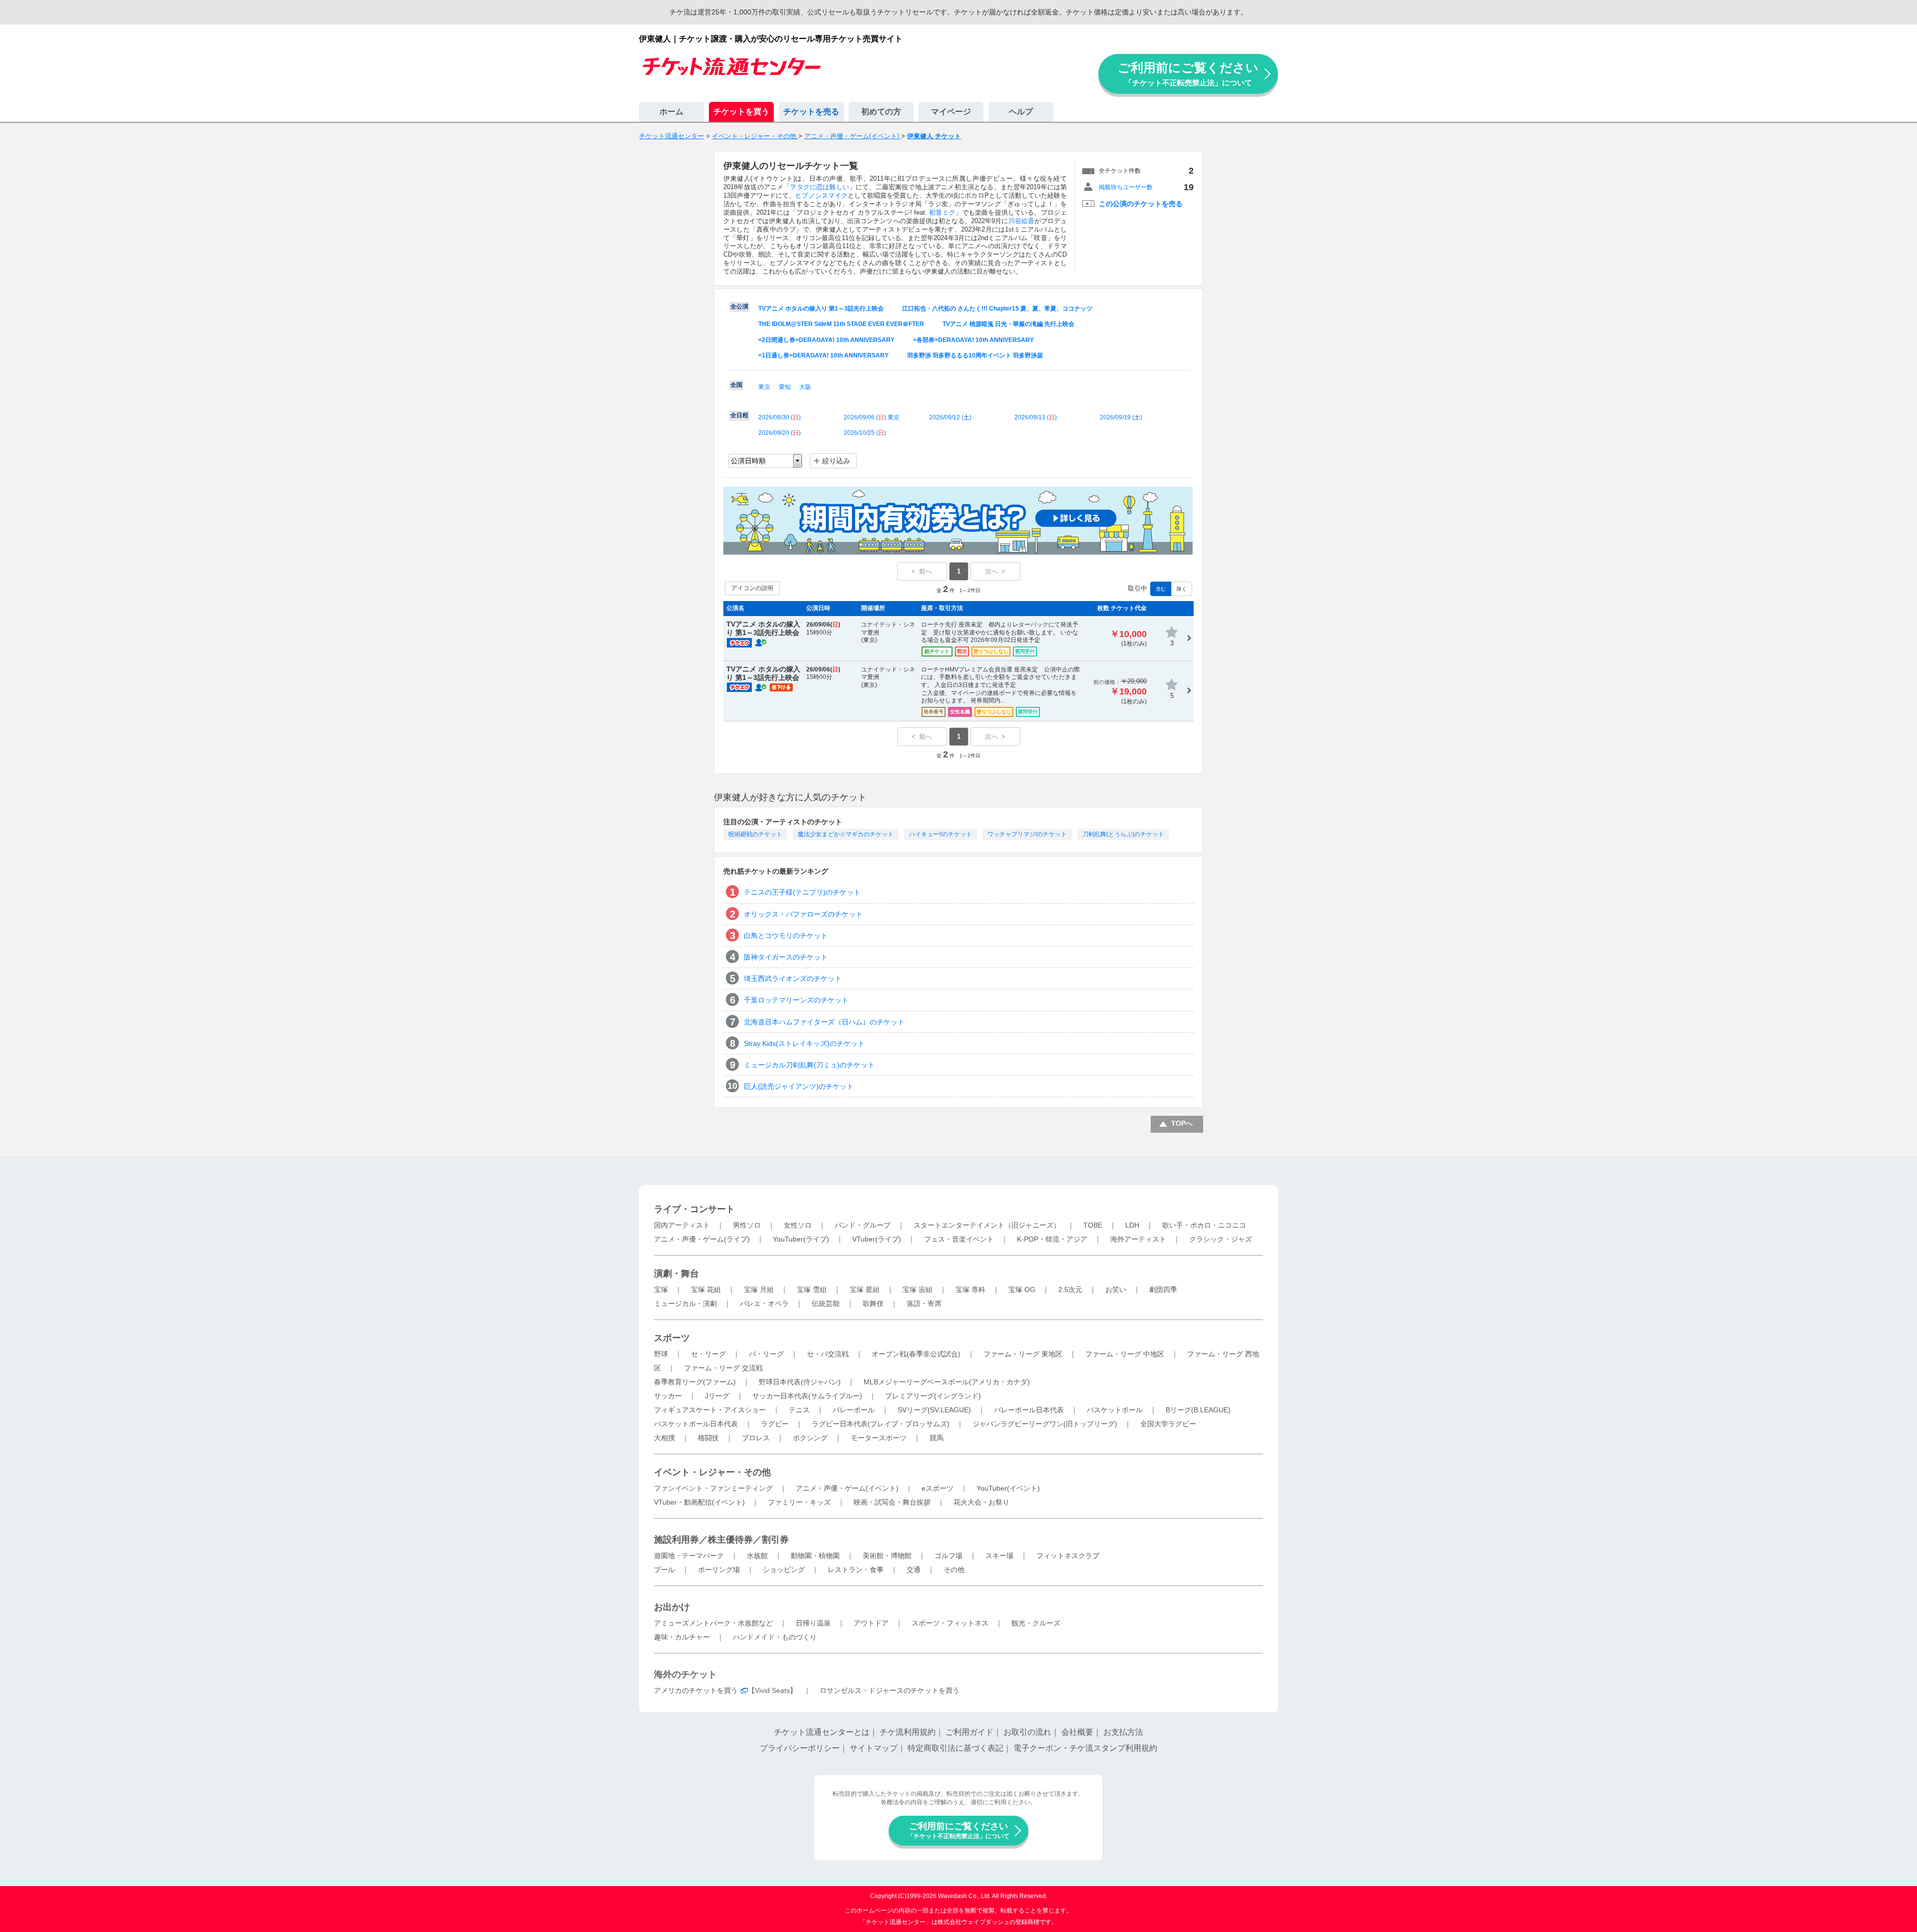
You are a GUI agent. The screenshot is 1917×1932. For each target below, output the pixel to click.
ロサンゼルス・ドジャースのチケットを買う (890, 1690)
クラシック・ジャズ (1221, 1239)
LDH (1132, 1225)
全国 (736, 385)
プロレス (756, 1438)
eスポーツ (938, 1488)
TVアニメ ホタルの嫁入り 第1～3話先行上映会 (821, 309)
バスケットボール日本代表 (696, 1424)
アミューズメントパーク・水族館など (713, 1623)
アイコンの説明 (752, 588)
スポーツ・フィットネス (950, 1623)
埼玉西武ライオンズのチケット (793, 978)
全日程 (739, 415)
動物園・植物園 (815, 1556)
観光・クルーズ (1036, 1623)
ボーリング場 (719, 1570)
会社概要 (1077, 1732)
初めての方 (881, 112)
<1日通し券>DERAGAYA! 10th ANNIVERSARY (823, 355)
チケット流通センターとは (822, 1732)
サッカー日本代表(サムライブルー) (807, 1396)
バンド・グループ (863, 1225)
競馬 (937, 1438)
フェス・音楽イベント (959, 1239)
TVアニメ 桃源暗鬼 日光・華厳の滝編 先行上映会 (1008, 324)
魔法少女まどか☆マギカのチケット (846, 834)
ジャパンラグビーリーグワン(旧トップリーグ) (1045, 1424)
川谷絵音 (1021, 221)
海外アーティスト (1138, 1239)
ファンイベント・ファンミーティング (713, 1488)
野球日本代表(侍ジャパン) (800, 1382)
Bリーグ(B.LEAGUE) (1198, 1410)
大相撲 (664, 1438)
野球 (661, 1354)
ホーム (671, 112)
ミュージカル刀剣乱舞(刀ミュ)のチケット (809, 1065)
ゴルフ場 (949, 1556)
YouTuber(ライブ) (801, 1239)
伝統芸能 (826, 1303)
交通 (914, 1570)
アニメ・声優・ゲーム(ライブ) (702, 1239)
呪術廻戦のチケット (755, 834)
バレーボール (854, 1410)
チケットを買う (741, 112)
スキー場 (999, 1556)
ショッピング (784, 1570)
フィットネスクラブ (1068, 1556)
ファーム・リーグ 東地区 (1023, 1354)
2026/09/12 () (950, 417)
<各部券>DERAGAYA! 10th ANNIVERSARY (973, 340)
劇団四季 (1163, 1289)
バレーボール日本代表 (1029, 1410)
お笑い (1116, 1289)
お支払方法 (1123, 1732)
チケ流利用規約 (908, 1732)
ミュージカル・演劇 (685, 1303)
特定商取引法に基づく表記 (956, 1748)
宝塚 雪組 (812, 1289)
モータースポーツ (879, 1438)
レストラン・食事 (856, 1570)
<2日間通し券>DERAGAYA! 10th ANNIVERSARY (826, 340)
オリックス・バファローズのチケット (803, 914)
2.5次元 (1070, 1289)
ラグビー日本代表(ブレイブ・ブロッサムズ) (881, 1424)
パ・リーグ (766, 1354)
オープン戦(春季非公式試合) (916, 1354)
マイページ (951, 112)
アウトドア (871, 1623)
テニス (799, 1410)
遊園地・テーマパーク (689, 1556)
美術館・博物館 (887, 1556)
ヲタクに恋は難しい (819, 187)
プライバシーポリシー (800, 1748)
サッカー (668, 1396)
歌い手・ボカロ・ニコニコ (1204, 1225)
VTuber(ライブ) (877, 1239)
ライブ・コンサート (694, 1209)
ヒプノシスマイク (821, 195)
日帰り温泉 (813, 1623)
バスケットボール (1115, 1410)
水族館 (757, 1556)
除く (1182, 589)
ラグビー (775, 1424)
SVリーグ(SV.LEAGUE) (934, 1410)
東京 (764, 387)
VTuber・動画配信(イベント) (699, 1502)
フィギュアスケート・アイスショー (710, 1410)
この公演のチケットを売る (1141, 204)
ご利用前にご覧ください (1188, 74)
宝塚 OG (1022, 1289)
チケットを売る (811, 112)
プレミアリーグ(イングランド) (933, 1396)
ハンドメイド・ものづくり (775, 1637)
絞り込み (836, 461)
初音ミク (942, 212)
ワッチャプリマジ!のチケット (1027, 834)
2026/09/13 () (1036, 417)
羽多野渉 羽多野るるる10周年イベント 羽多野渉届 (975, 355)
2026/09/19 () (1121, 417)
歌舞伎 (873, 1303)
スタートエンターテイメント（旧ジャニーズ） (987, 1225)
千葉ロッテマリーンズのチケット (796, 1000)
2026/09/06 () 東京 (872, 417)
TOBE (1093, 1225)
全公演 (739, 307)
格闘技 (708, 1438)
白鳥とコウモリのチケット (786, 936)
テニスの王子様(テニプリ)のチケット (802, 892)
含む (1161, 589)
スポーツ (672, 1338)
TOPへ (1182, 1123)
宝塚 (661, 1289)
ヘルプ (1021, 112)
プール (664, 1570)
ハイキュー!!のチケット (941, 834)
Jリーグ (717, 1396)
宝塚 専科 (970, 1289)
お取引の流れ (1027, 1732)
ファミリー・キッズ (799, 1502)
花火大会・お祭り (981, 1502)
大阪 (805, 387)
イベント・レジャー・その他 (712, 1472)
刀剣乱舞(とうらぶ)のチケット (1123, 834)
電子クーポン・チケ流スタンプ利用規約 (1085, 1748)
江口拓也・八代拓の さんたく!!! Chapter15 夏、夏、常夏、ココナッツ (997, 309)
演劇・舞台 (676, 1274)
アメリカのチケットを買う (696, 1690)
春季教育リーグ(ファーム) (695, 1382)
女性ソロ (798, 1225)
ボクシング (810, 1438)
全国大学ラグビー (1168, 1424)
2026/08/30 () (780, 417)
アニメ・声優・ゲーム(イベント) (847, 1488)
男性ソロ (747, 1225)
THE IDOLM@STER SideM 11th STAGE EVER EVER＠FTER (841, 324)
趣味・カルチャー (682, 1637)
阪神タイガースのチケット (786, 957)
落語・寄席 (924, 1303)
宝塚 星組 (865, 1289)
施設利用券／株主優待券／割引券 (721, 1540)
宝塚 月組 (759, 1289)
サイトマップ (874, 1748)
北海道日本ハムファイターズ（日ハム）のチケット (824, 1022)
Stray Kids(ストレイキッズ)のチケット (804, 1043)
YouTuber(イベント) (1008, 1488)
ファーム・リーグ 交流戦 (723, 1368)
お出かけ (672, 1607)
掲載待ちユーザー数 (1126, 187)
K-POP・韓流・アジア (1052, 1239)
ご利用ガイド (969, 1732)
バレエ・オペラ (764, 1303)
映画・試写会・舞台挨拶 (892, 1502)
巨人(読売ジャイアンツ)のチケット (799, 1086)
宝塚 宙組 (918, 1289)
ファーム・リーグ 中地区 (1125, 1354)
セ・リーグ (708, 1354)
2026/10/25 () (865, 433)
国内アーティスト (682, 1225)
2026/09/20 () (780, 433)
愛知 (785, 387)
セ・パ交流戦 (828, 1354)
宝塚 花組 (706, 1289)
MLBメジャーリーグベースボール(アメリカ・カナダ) (947, 1382)
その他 (954, 1570)
